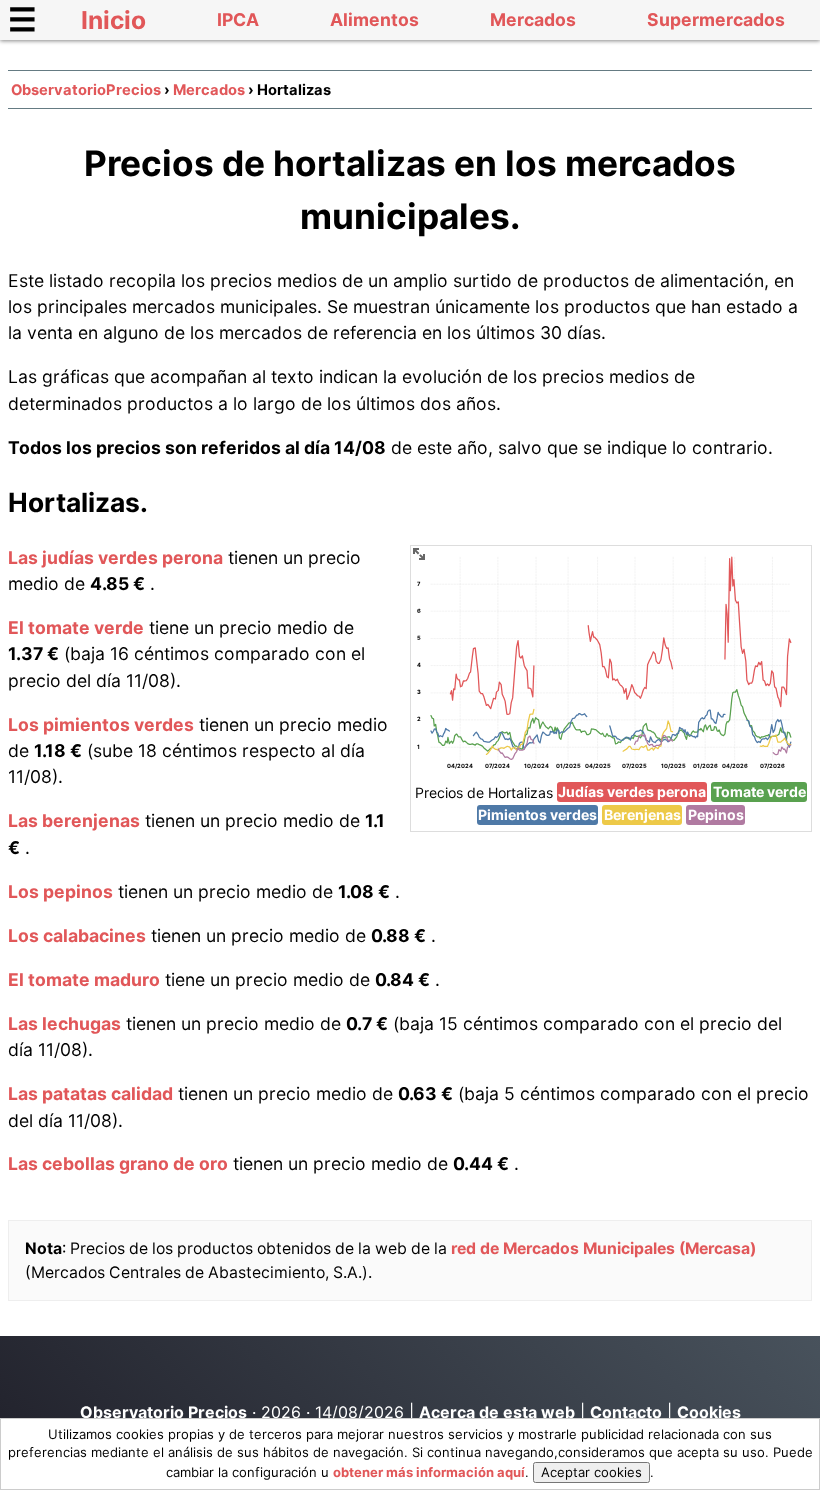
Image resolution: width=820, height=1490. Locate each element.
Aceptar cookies (591, 1472)
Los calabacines (77, 935)
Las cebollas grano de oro (118, 1163)
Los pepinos (60, 891)
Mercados (533, 19)
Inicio (113, 20)
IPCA (238, 19)
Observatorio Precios (163, 1412)
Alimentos (374, 19)
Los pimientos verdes (101, 724)
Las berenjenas (74, 820)
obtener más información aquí (429, 1472)
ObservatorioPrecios (86, 90)
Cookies (709, 1412)
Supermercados (716, 19)
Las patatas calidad (90, 1093)
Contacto (626, 1412)
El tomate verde (76, 627)
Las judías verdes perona (115, 557)
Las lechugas (64, 1023)
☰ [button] (22, 19)
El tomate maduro (84, 979)
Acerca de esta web (497, 1412)
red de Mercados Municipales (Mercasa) (603, 1248)
